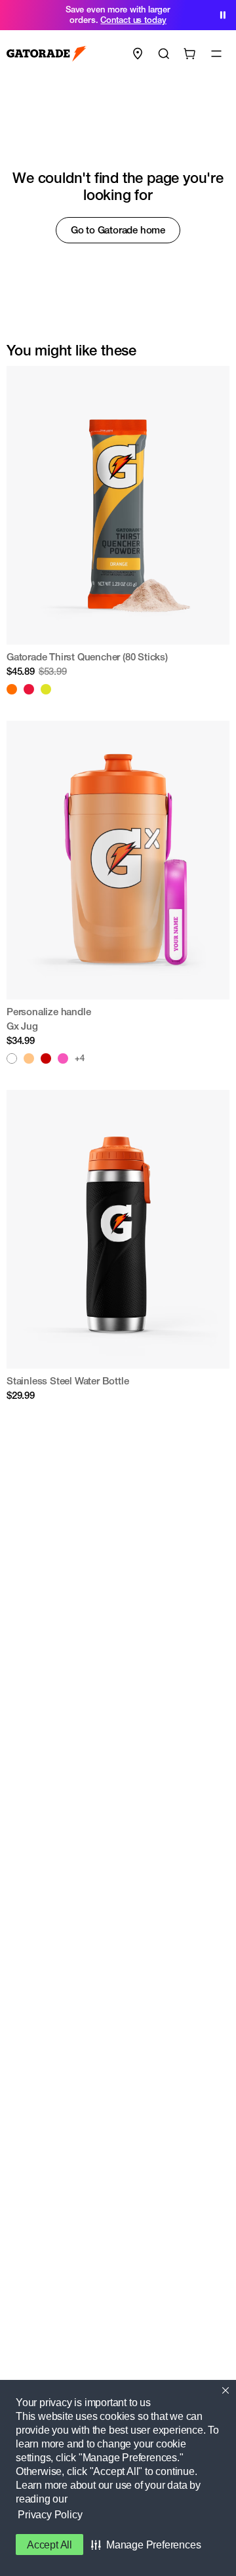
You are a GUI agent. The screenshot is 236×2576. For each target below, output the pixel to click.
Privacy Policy (50, 2515)
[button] (146, 2545)
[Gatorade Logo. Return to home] (47, 54)
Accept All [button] (49, 2545)
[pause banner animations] (223, 15)
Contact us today (133, 20)
